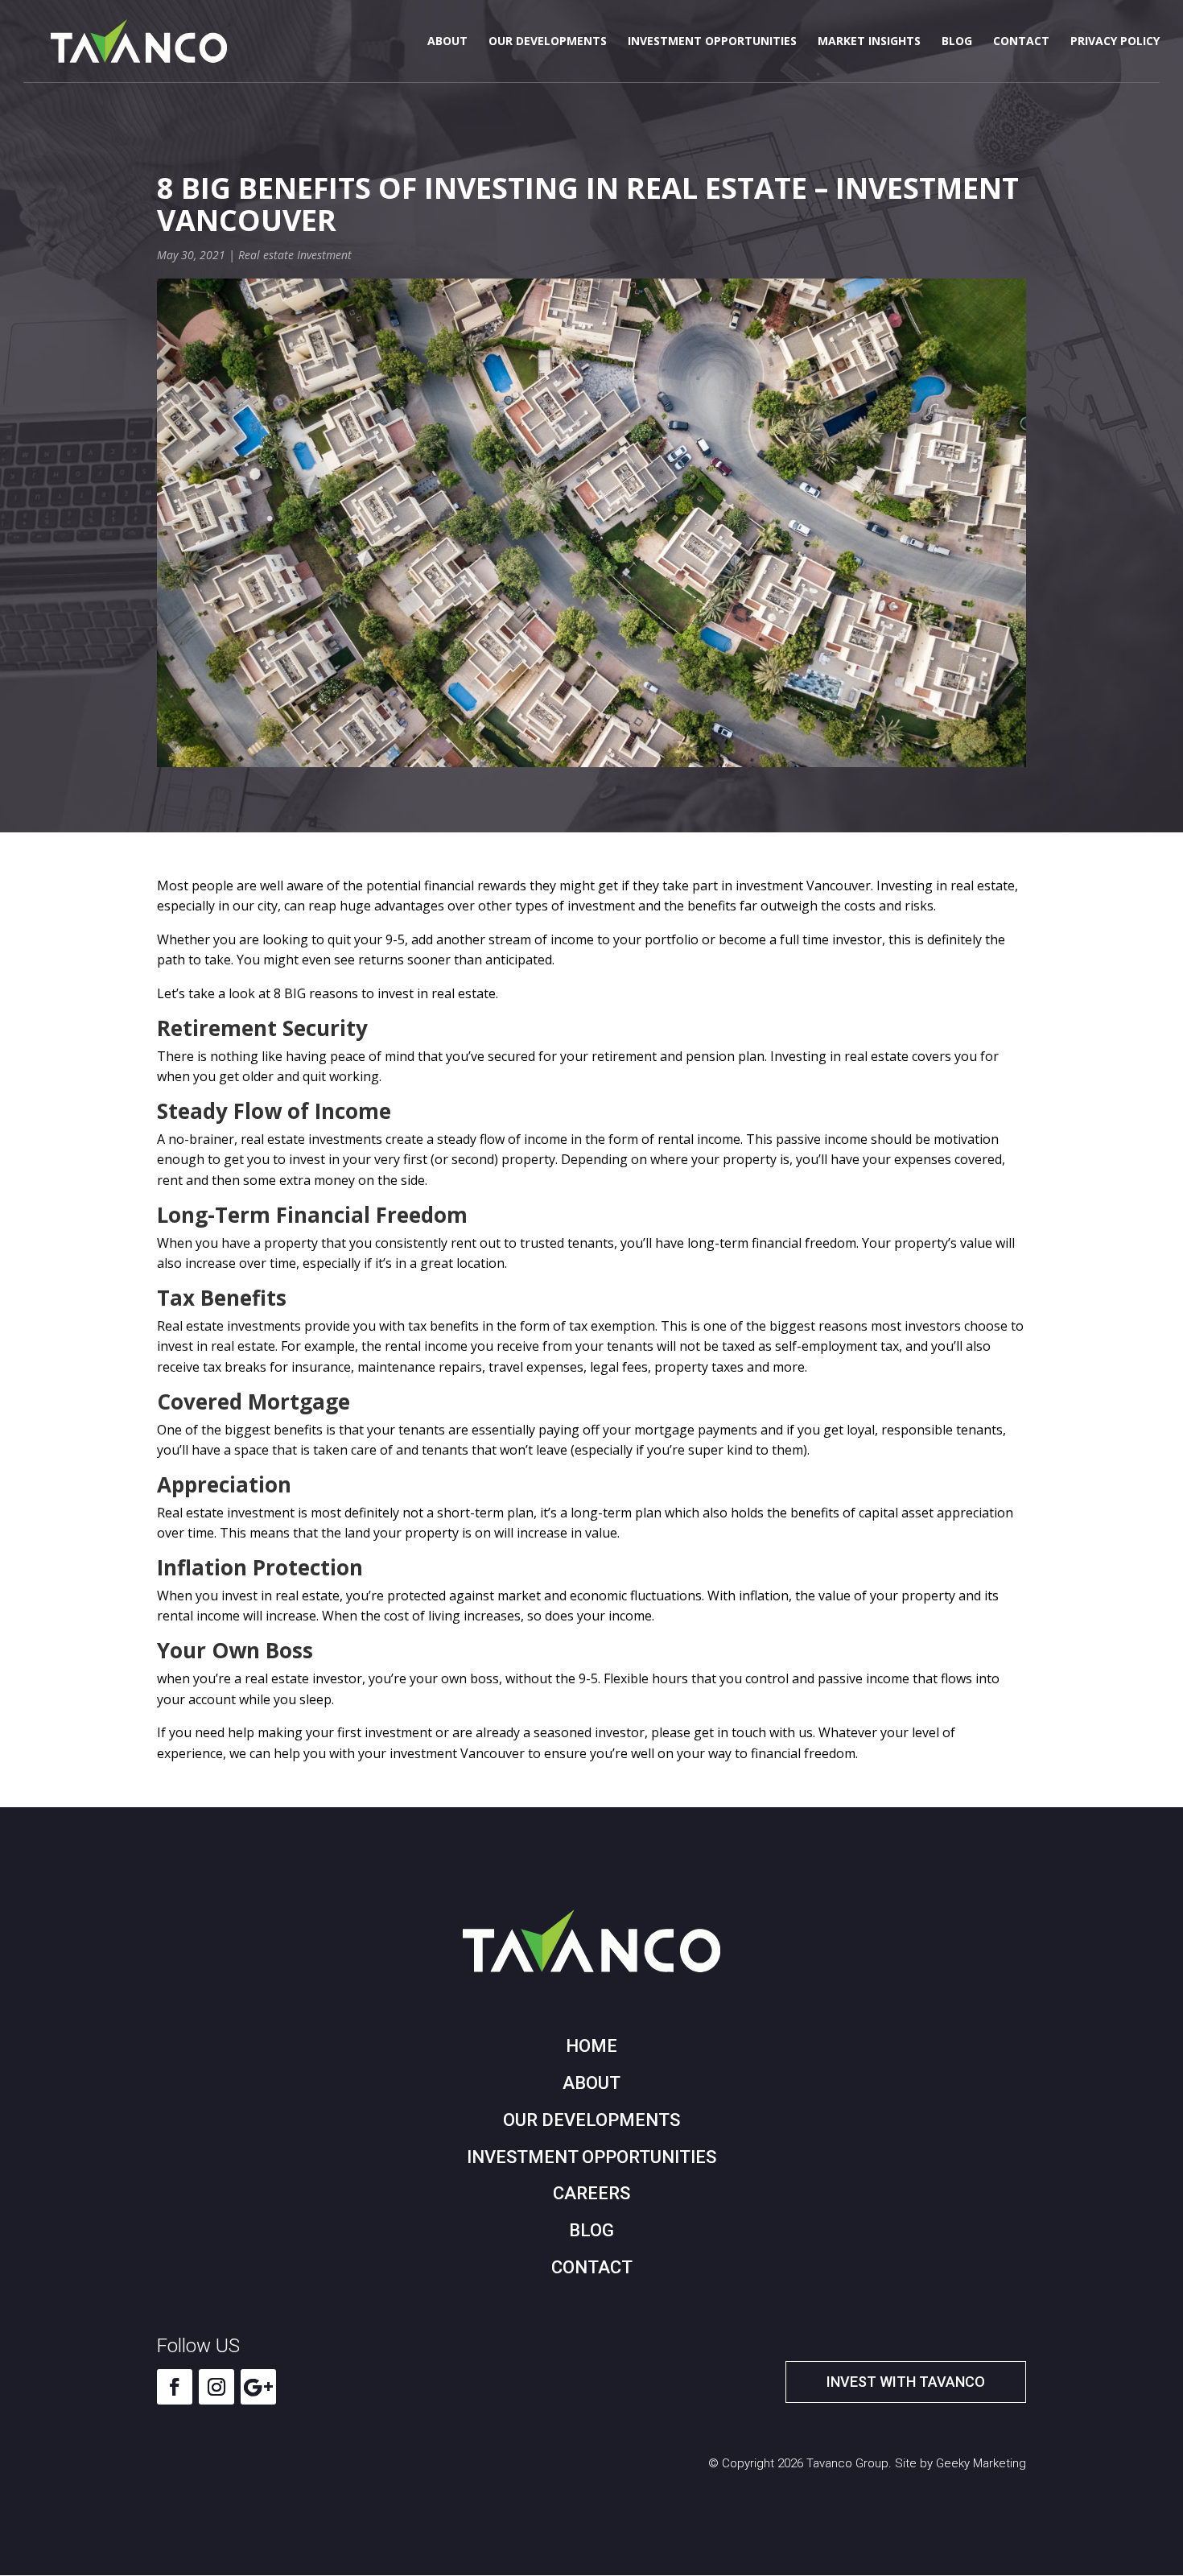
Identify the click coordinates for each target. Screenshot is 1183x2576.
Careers (591, 2193)
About (447, 42)
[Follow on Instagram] (216, 2387)
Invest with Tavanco (906, 2382)
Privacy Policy (1115, 42)
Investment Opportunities (712, 42)
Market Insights (869, 42)
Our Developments (548, 42)
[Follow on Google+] (258, 2387)
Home (591, 2046)
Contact (1021, 42)
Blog (957, 42)
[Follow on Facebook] (175, 2387)
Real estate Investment (295, 255)
